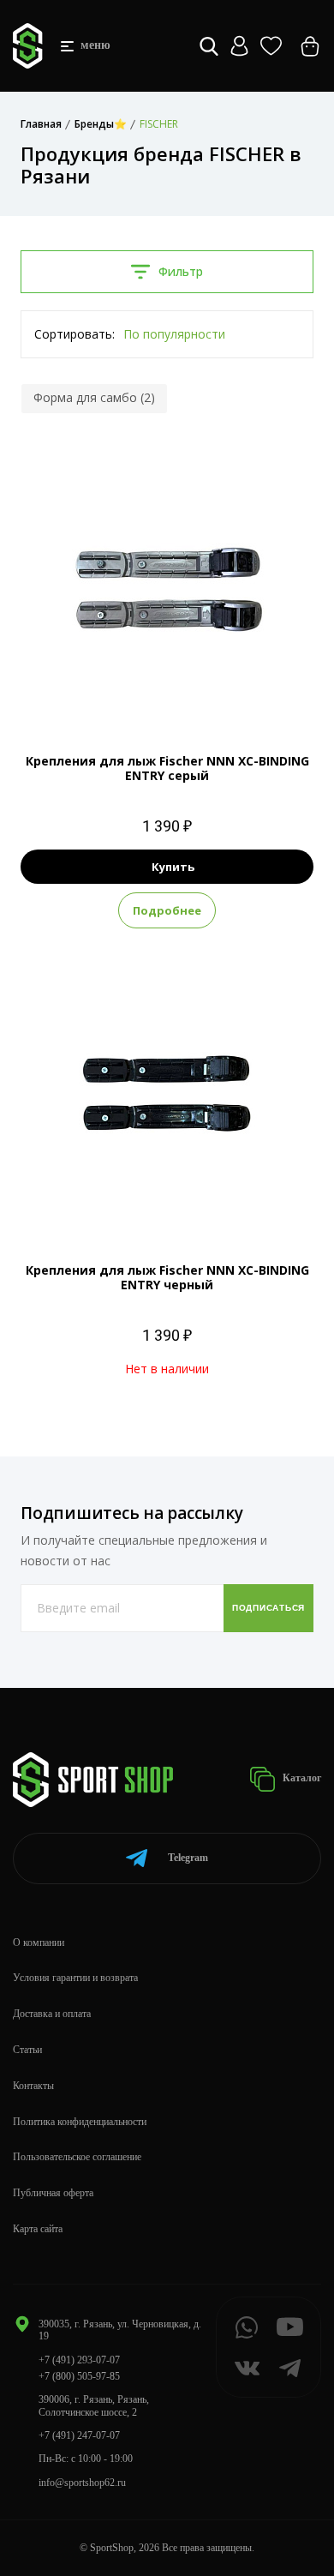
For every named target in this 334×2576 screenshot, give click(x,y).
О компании (39, 1943)
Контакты (33, 2086)
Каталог (301, 1778)
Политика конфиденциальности (80, 2122)
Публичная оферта (53, 2193)
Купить (173, 867)
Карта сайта (38, 2229)
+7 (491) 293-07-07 (79, 2360)
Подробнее (167, 910)
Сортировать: (75, 334)
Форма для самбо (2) (94, 397)
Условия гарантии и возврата (75, 1978)
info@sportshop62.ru (82, 2483)
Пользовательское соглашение (77, 2157)
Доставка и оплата (52, 2014)
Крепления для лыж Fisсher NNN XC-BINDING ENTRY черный (167, 1277)
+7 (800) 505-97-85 (79, 2376)
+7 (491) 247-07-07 (79, 2435)
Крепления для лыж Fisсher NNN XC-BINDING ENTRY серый (167, 768)
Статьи (27, 2050)
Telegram (188, 1858)
